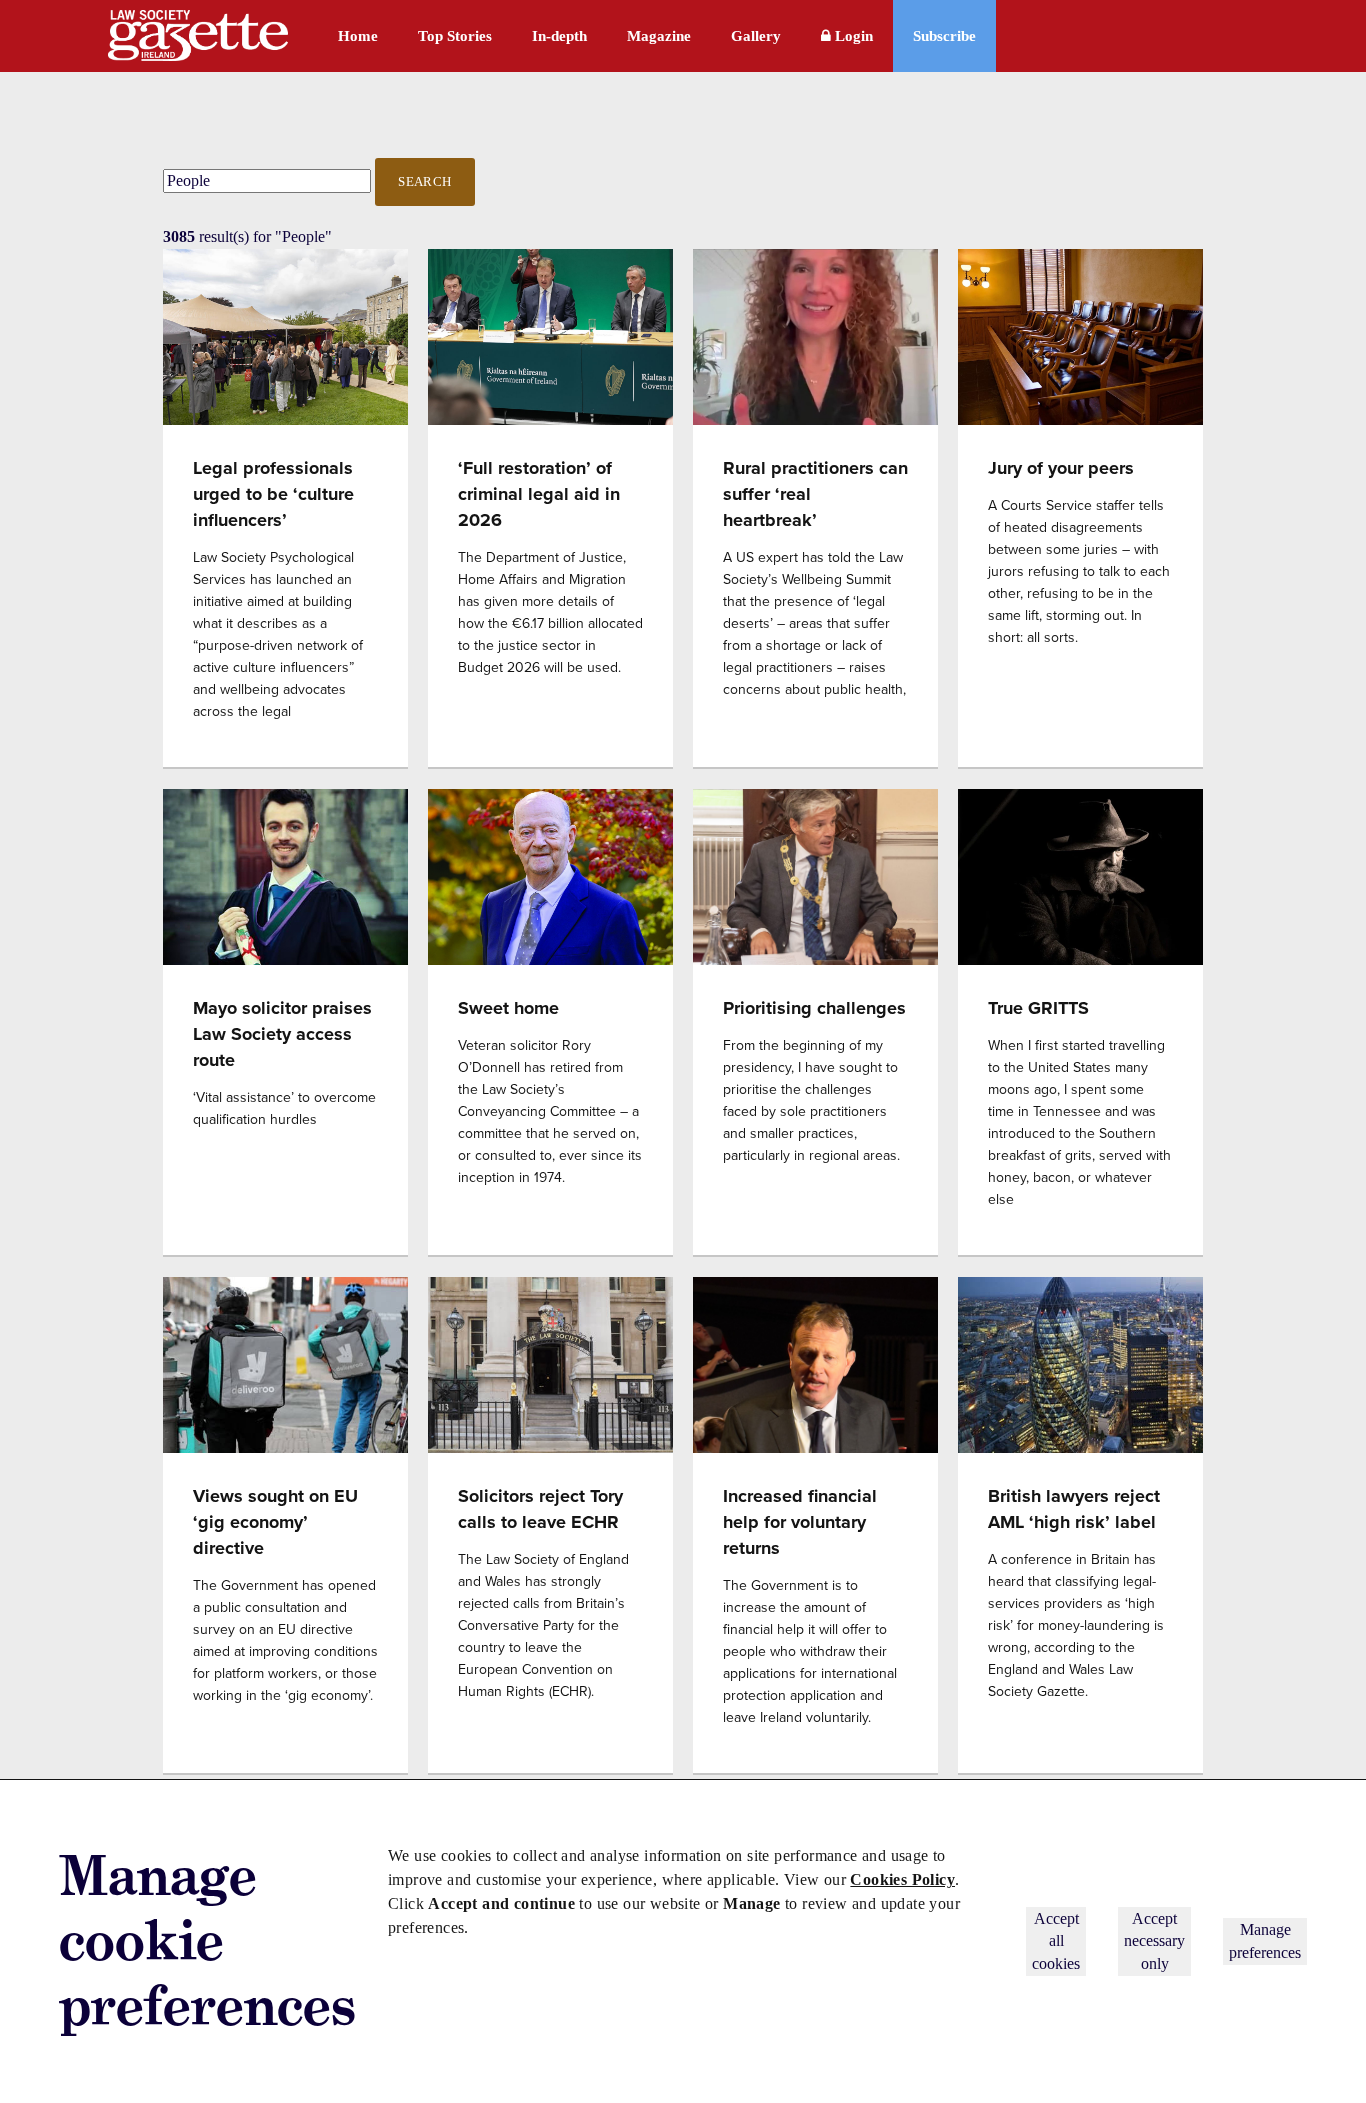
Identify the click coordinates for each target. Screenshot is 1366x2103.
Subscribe (944, 36)
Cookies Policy (902, 1879)
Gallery (756, 36)
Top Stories (455, 36)
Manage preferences (1265, 1940)
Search (425, 181)
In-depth (559, 36)
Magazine (659, 36)
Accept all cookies (1056, 1941)
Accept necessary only (1154, 1941)
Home (358, 36)
